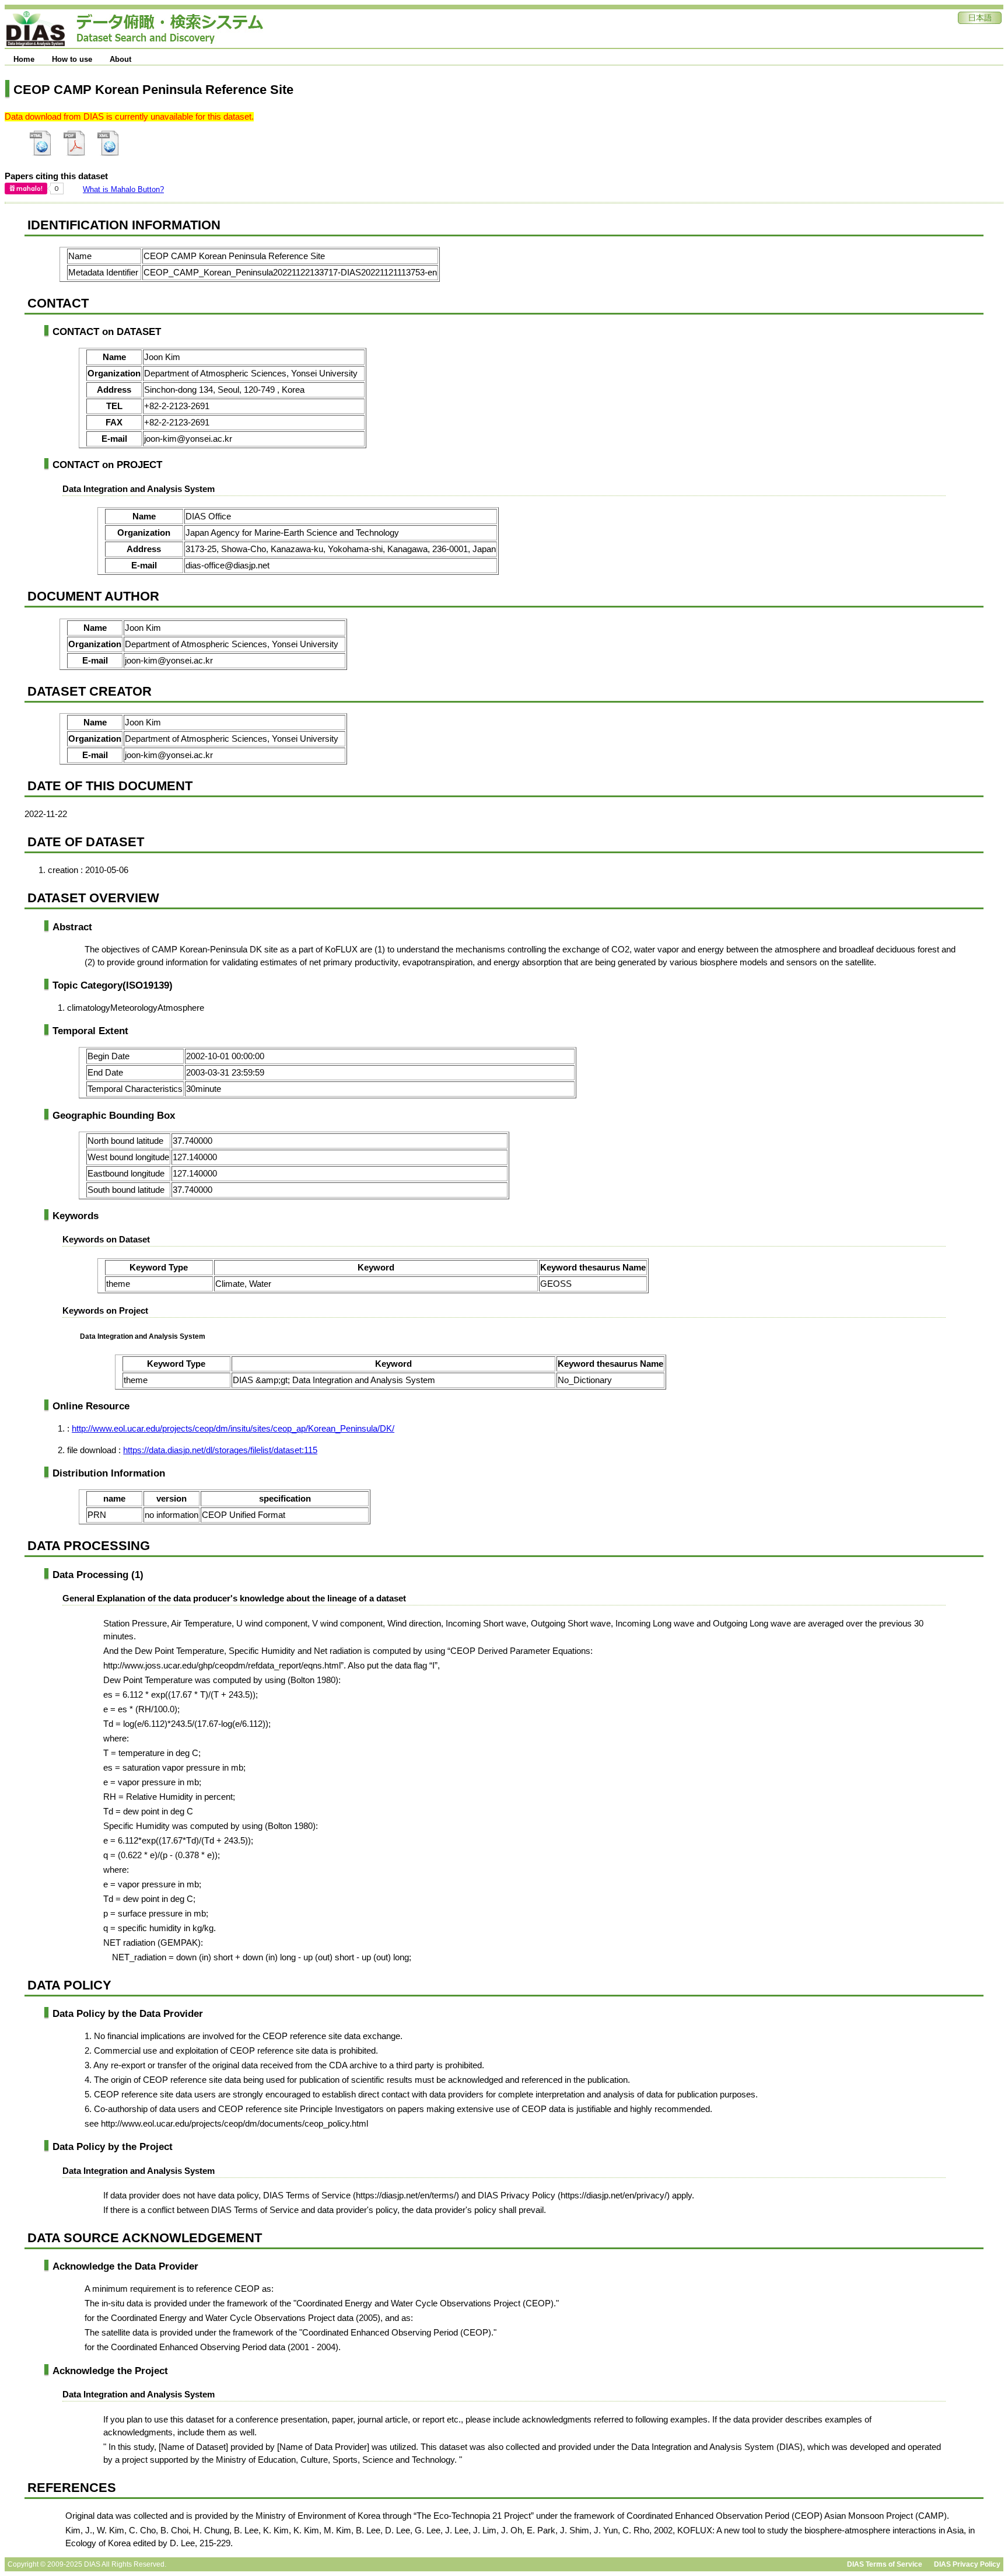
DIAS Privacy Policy (967, 2564)
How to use (72, 59)
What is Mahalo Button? (123, 189)
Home (24, 59)
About (120, 59)
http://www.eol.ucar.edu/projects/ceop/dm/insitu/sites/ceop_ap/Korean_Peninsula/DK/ (233, 1429)
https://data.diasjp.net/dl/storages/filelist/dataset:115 (220, 1450)
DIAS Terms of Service (885, 2564)
